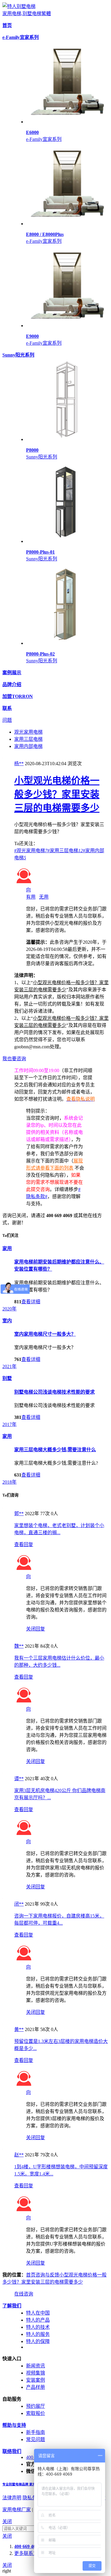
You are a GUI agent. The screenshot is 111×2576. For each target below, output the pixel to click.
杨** (19, 764)
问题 (7, 720)
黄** (19, 2029)
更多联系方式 (28, 2553)
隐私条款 (32, 2498)
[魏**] (3, 1639)
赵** (19, 2155)
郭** (19, 1514)
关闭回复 (36, 1629)
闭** (19, 1904)
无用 (44, 897)
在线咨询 (24, 2294)
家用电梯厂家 (17, 2510)
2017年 (9, 1424)
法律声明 (12, 2498)
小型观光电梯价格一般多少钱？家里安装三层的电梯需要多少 (57, 794)
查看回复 (24, 1544)
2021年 (9, 1366)
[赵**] (3, 2148)
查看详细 (31, 1302)
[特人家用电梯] (19, 6)
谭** (19, 1779)
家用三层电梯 (28, 739)
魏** (19, 1646)
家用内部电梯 (28, 746)
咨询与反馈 (47, 2275)
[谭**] (3, 1772)
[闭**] (3, 1897)
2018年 (9, 1482)
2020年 (9, 1309)
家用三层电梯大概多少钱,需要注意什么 (55, 1450)
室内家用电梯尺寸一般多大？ (45, 1334)
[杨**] (3, 757)
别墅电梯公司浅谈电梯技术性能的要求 (54, 1392)
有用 (31, 897)
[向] (24, 883)
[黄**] (3, 2023)
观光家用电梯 (28, 732)
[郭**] (3, 1507)
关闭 (7, 2521)
